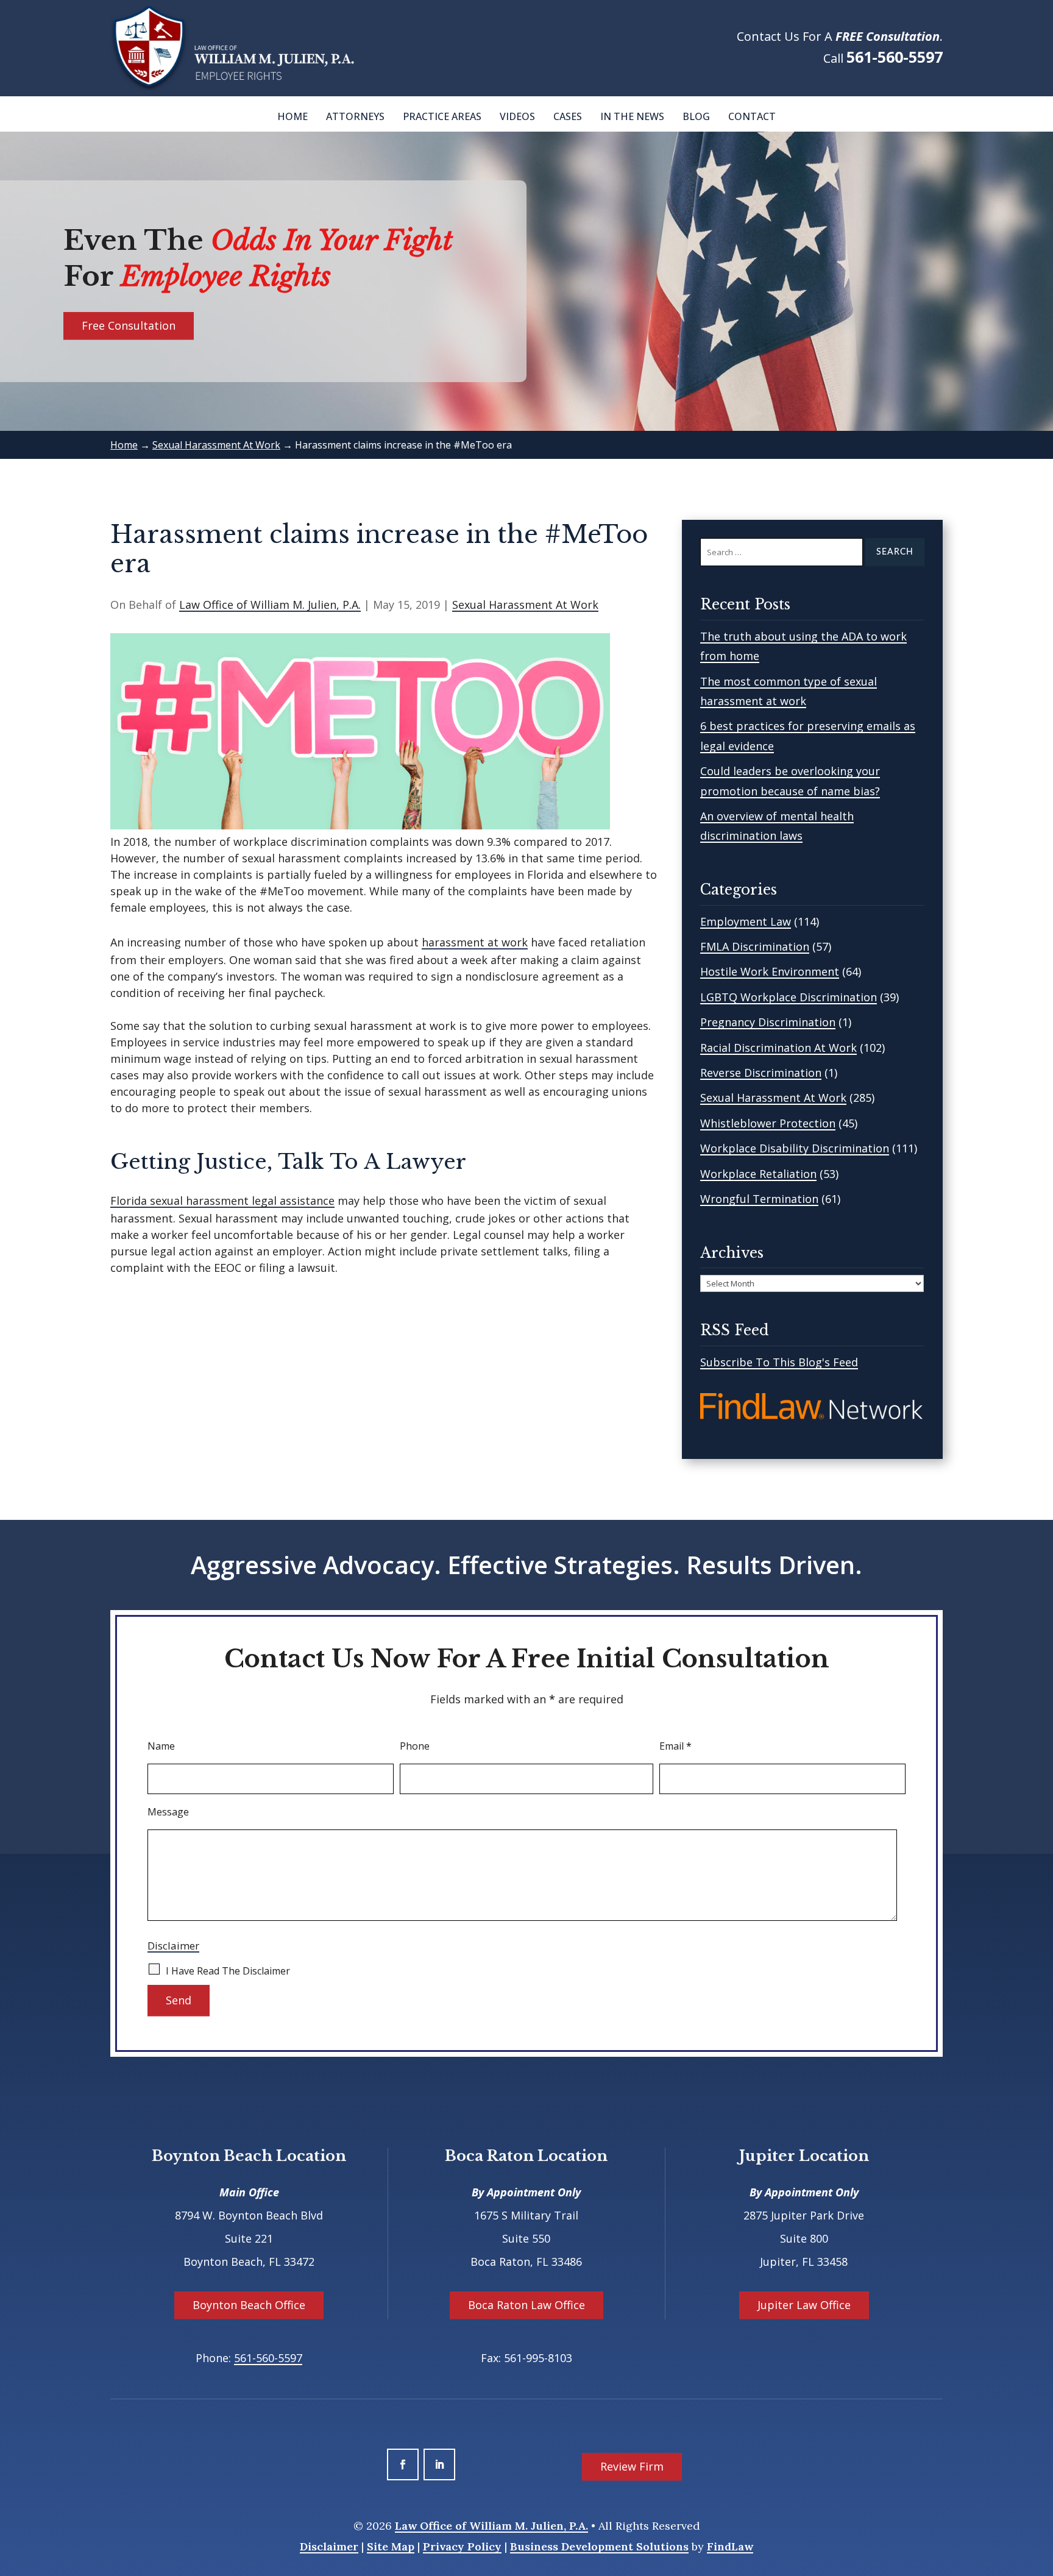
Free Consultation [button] (129, 325)
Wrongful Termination (759, 1199)
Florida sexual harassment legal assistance (222, 1201)
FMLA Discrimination (755, 946)
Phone (415, 1746)
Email (675, 1746)
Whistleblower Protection (768, 1123)
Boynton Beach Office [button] (249, 2305)
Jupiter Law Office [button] (804, 2305)
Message (168, 1812)
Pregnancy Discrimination (768, 1022)
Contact (752, 116)
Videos (517, 116)
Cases (568, 116)
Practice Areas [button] (442, 116)
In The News (632, 116)
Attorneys (355, 116)
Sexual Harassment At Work (525, 605)
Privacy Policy (462, 2546)
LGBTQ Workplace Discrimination (789, 997)
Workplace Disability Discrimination (795, 1148)
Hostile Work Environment (770, 971)
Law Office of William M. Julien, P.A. (270, 605)
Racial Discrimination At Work (778, 1048)
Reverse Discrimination (761, 1073)
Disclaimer (173, 1946)
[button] (1041, 2488)
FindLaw (730, 2546)
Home (292, 116)
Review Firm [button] (632, 2466)
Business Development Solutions (599, 2546)
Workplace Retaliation (758, 1174)
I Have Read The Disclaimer (228, 1971)
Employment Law (746, 921)
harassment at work (475, 942)
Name (161, 1746)
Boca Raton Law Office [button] (526, 2305)
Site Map (391, 2546)
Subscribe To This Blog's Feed (779, 1362)
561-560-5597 (895, 57)
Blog (696, 116)
